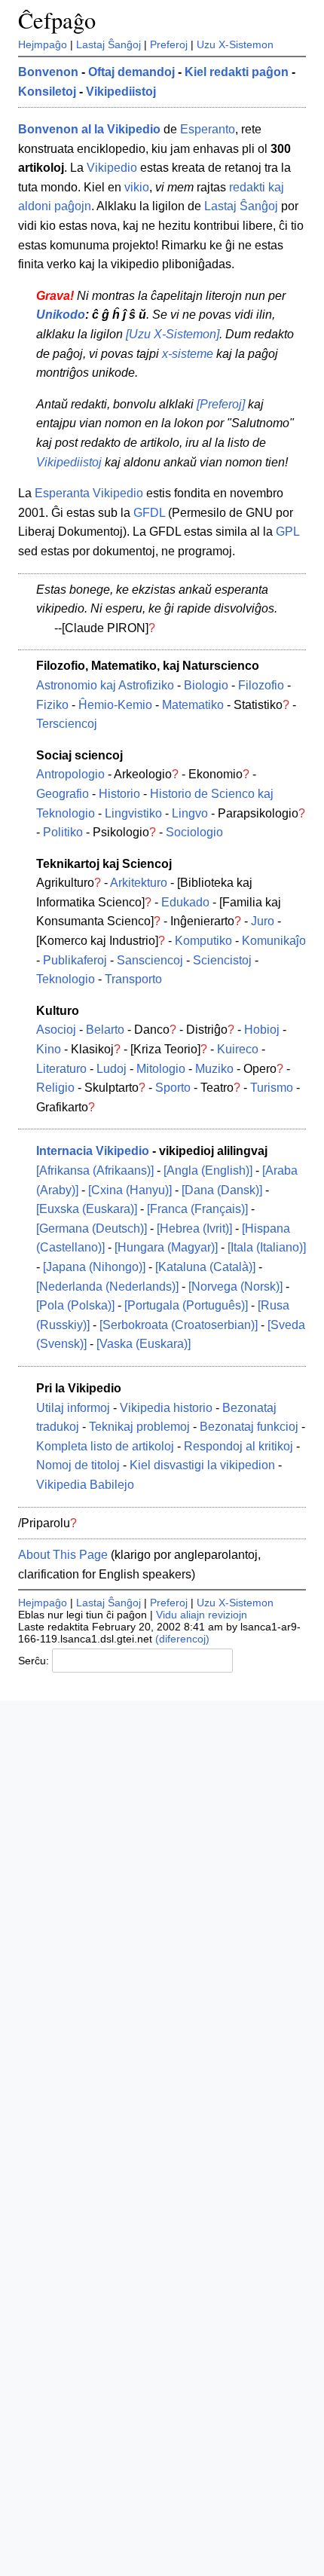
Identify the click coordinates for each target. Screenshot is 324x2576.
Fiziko (52, 705)
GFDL (149, 513)
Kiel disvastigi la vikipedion (202, 1465)
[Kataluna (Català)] (205, 1267)
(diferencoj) (182, 1639)
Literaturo (61, 1069)
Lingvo (190, 813)
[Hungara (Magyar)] (166, 1247)
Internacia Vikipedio (93, 1151)
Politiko (63, 832)
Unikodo (61, 315)
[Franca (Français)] (197, 1209)
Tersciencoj (67, 724)
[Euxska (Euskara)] (87, 1209)
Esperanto (208, 129)
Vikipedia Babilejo (85, 1485)
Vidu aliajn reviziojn (202, 1615)
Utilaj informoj (73, 1408)
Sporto (173, 1088)
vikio (137, 187)
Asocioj (56, 1030)
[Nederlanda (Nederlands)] (107, 1286)
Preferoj (169, 44)
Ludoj (112, 1069)
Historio (119, 794)
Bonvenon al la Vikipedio (89, 129)
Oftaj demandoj (131, 72)
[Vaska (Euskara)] (144, 1344)
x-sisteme (188, 354)
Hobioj (262, 1030)
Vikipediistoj (121, 92)
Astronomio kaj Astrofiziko (105, 685)
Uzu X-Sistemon (235, 44)
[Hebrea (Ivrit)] (194, 1228)
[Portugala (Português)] (186, 1305)
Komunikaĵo (274, 941)
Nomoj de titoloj (78, 1465)
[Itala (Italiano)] (267, 1247)
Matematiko (193, 705)
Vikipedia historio (166, 1408)
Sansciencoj (150, 960)
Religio (55, 1088)
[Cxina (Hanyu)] (130, 1190)
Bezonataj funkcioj (249, 1427)
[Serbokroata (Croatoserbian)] (179, 1325)
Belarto (105, 1030)
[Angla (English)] (208, 1170)
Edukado (185, 902)
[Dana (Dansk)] (222, 1190)
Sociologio (194, 832)
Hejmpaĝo (43, 44)
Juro (263, 921)
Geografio (63, 794)
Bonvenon (48, 72)
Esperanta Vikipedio (89, 493)
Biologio (206, 685)
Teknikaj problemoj (139, 1427)
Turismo (272, 1088)
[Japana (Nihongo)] (94, 1267)
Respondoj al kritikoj (238, 1446)
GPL (287, 532)
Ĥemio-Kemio (115, 705)
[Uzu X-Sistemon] (173, 334)
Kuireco (238, 1049)
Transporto (133, 979)
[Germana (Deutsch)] (92, 1228)
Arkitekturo (139, 883)
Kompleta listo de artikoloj (105, 1446)
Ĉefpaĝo (57, 20)
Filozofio (261, 685)
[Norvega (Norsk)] (235, 1286)
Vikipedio (112, 168)
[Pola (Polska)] (75, 1305)
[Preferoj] (221, 404)
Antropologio (70, 774)
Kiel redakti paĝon (237, 72)
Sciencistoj (222, 960)
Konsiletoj (47, 92)
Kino (49, 1049)
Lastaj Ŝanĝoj (109, 44)
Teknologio (66, 979)
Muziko (214, 1069)
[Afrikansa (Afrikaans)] (95, 1170)
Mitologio (161, 1069)
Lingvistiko (133, 813)
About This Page (63, 1555)
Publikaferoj (75, 960)
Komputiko (203, 941)
